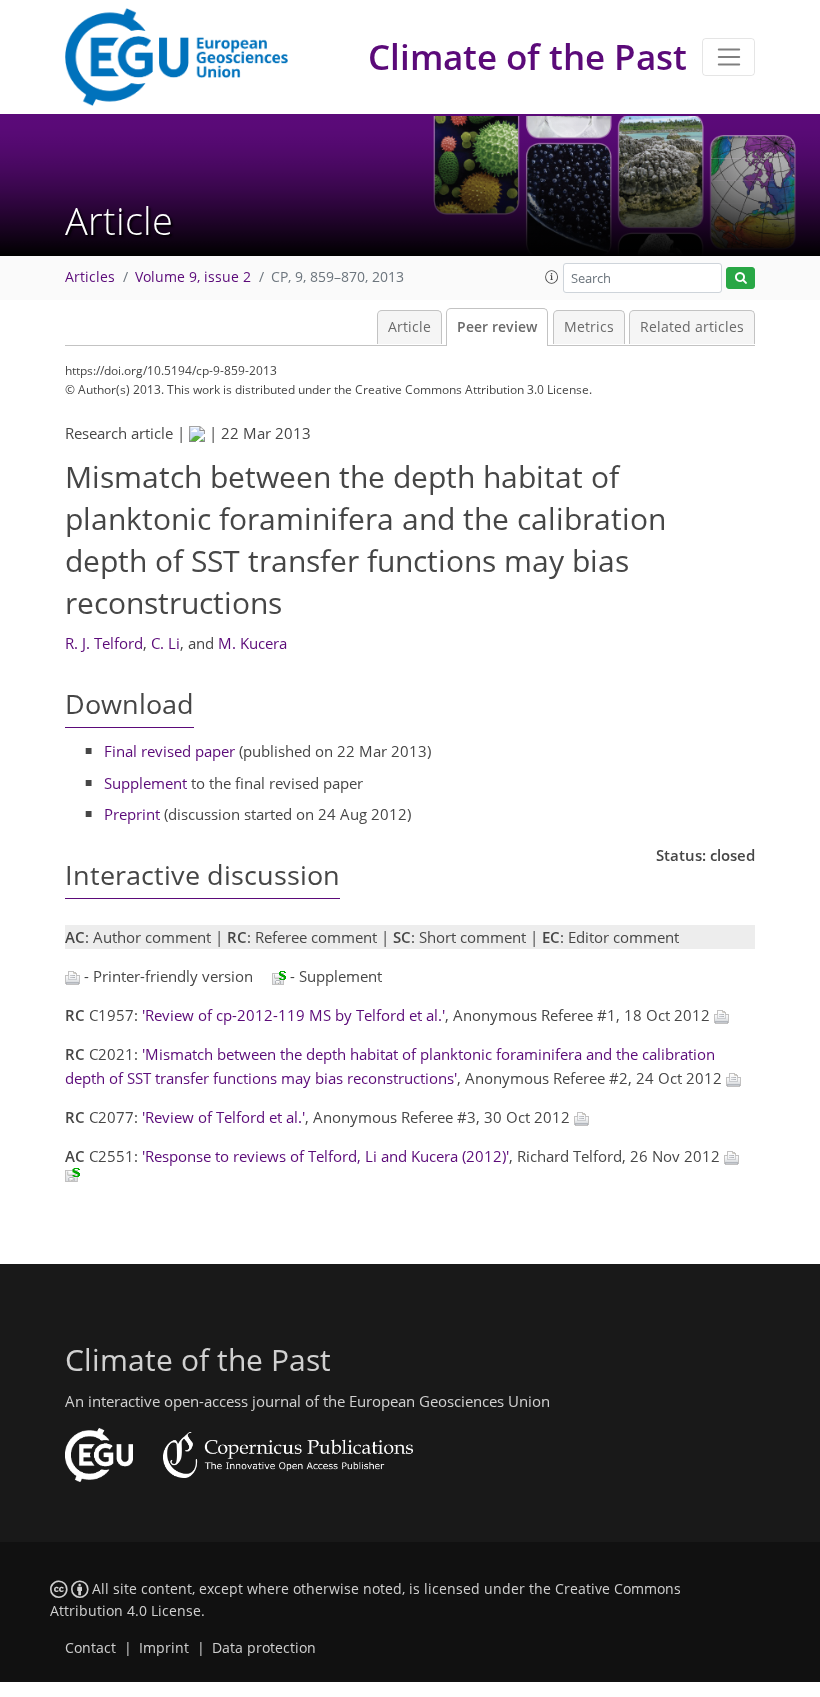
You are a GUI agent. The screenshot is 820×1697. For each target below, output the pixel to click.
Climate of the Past (527, 56)
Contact (90, 1648)
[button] (552, 277)
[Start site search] (740, 278)
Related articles (692, 327)
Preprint (132, 814)
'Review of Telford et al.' (223, 1117)
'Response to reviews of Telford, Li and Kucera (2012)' (325, 1156)
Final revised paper (169, 751)
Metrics (589, 327)
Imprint (164, 1648)
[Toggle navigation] (728, 57)
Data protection (264, 1648)
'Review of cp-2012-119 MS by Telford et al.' (293, 1015)
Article (409, 327)
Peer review (497, 327)
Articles (90, 277)
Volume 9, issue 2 (193, 277)
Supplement (145, 783)
